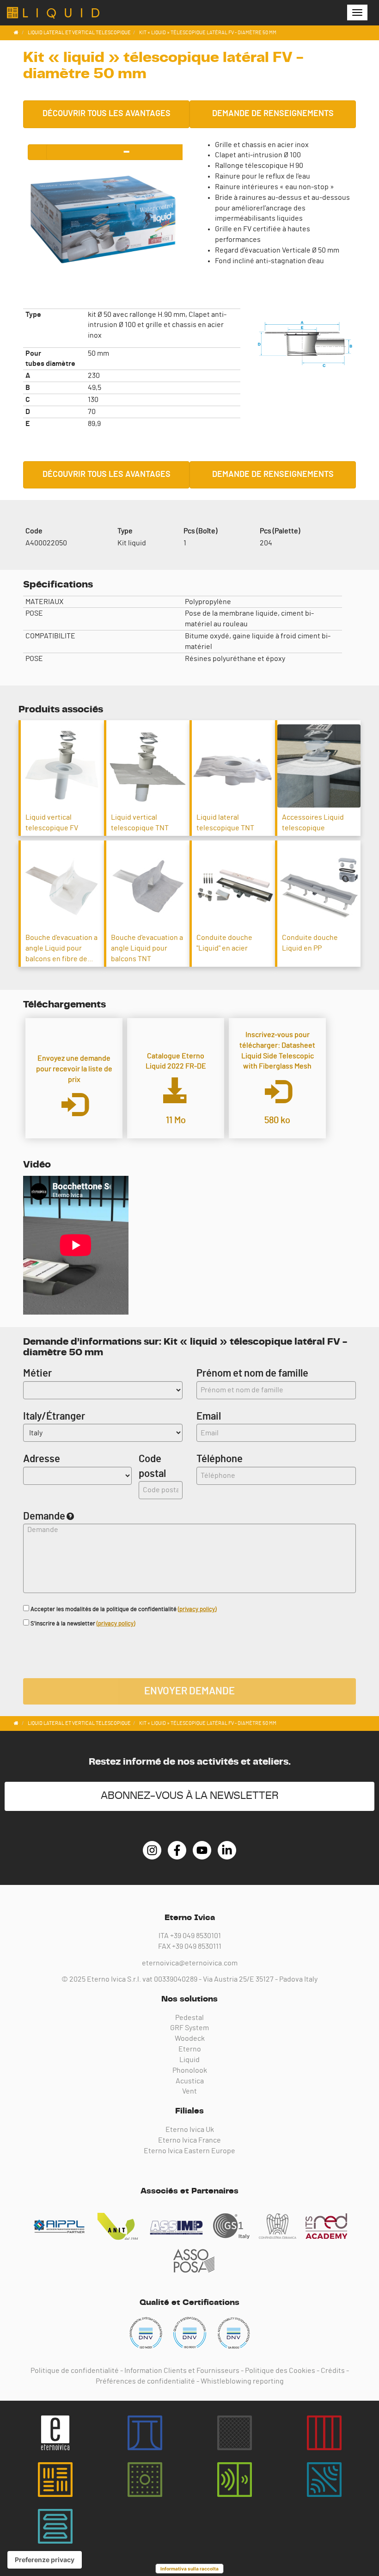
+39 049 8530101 (196, 1936)
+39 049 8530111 (197, 1946)
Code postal (152, 1466)
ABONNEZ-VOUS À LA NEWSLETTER (190, 1796)
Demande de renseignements (273, 114)
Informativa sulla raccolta (189, 2569)
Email (209, 1416)
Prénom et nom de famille (252, 1373)
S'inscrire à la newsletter (82, 1624)
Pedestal (189, 2018)
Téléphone (215, 1459)
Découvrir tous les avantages (107, 114)
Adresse (42, 1459)
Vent (189, 2091)
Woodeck (190, 2039)
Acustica (190, 2081)
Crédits (333, 2371)
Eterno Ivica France (189, 2140)
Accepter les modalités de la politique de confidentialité (123, 1609)
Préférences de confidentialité (145, 2381)
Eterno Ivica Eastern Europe (189, 2151)
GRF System (189, 2028)
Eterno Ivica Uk (190, 2130)
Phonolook (190, 2070)
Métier (37, 1373)
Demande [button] (44, 1516)
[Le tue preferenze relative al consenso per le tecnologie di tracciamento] (45, 2560)
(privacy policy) (197, 1609)
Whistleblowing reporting (242, 2381)
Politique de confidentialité (75, 2371)
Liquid (189, 2060)
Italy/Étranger (54, 1416)
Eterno (190, 2049)
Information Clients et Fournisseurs (182, 2371)
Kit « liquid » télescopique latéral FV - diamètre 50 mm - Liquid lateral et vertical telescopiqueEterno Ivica (53, 13)
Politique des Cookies (280, 2371)
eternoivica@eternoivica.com (190, 1963)
